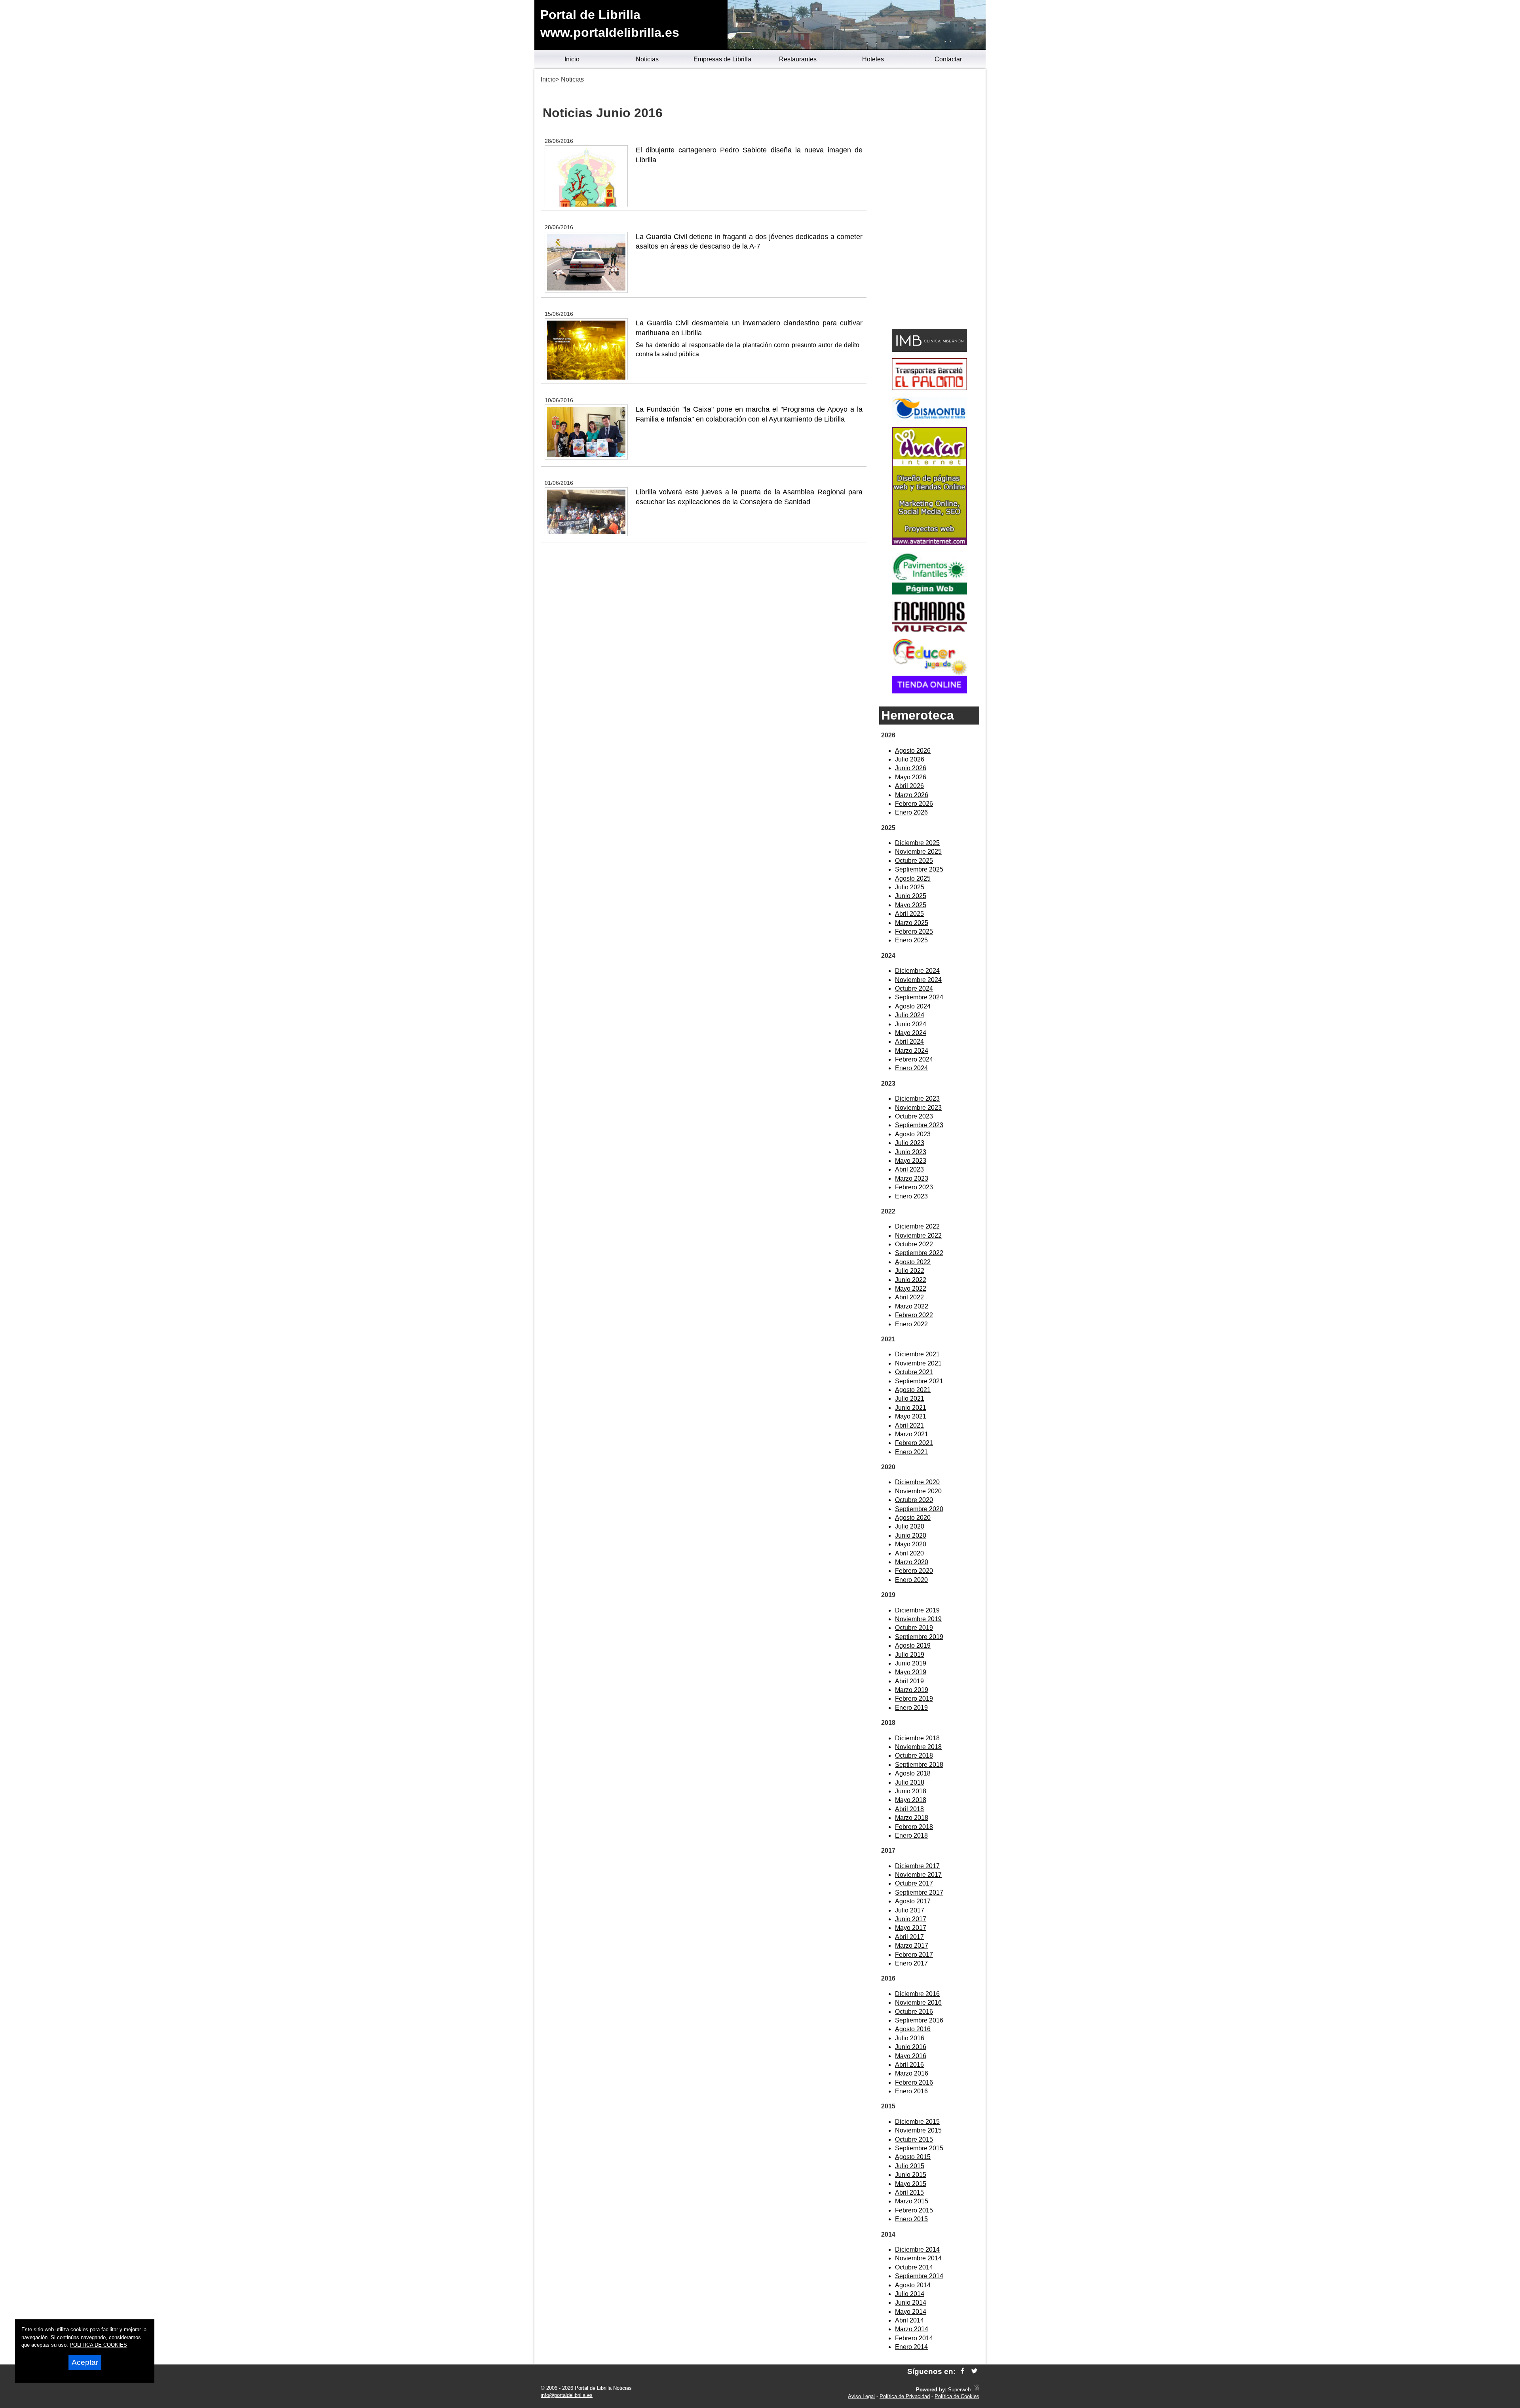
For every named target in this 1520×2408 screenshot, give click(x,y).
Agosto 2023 (913, 1134)
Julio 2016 (910, 2038)
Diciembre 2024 (917, 971)
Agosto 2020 (913, 1518)
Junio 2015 (911, 2175)
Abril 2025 (909, 914)
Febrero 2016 (914, 2082)
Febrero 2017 (914, 1955)
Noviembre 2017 (918, 1875)
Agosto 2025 (913, 878)
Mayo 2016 (911, 2056)
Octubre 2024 (914, 988)
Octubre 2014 (914, 2267)
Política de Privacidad (905, 2396)
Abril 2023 (909, 1169)
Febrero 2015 (914, 2210)
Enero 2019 (911, 1708)
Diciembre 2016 (917, 1994)
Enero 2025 (911, 940)
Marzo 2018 (912, 1818)
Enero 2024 (911, 1068)
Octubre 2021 (914, 1372)
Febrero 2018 (914, 1827)
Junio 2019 (911, 1663)
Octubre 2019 (914, 1628)
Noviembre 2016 (918, 2003)
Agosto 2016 (913, 2029)
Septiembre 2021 (919, 1381)
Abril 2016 (909, 2065)
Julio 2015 (910, 2166)
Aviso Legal (861, 2396)
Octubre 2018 (914, 1756)
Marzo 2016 (912, 2073)
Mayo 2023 (911, 1161)
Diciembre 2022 (917, 1226)
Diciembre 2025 (917, 843)
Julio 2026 (910, 759)
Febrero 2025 (914, 931)
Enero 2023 (911, 1196)
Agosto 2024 (913, 1006)
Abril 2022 (909, 1297)
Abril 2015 (909, 2192)
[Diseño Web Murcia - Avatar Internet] (977, 2390)
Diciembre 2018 (917, 1738)
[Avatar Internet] (929, 543)
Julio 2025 (910, 887)
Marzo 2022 (912, 1306)
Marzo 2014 (912, 2329)
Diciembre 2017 (917, 1866)
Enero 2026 (911, 812)
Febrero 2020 (914, 1571)
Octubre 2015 (914, 2139)
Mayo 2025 (911, 905)
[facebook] (962, 2371)
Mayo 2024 (911, 1033)
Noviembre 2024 (918, 980)
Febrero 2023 (914, 1187)
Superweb (959, 2390)
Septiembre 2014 (919, 2276)
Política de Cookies (957, 2396)
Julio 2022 (910, 1271)
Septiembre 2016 (919, 2020)
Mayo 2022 (911, 1289)
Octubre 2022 (914, 1244)
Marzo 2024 (912, 1051)
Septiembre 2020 (919, 1509)
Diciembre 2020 (917, 1482)
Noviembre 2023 (918, 1108)
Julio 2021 (910, 1399)
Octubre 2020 (914, 1500)
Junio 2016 (911, 2047)
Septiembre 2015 (919, 2148)
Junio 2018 (911, 1791)
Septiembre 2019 (919, 1637)
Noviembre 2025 (918, 852)
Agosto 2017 (913, 1901)
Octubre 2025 (914, 861)
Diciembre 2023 (917, 1099)
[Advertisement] (929, 200)
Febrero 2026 (914, 804)
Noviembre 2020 (918, 1491)
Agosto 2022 (913, 1262)
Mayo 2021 (911, 1416)
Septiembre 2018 (919, 1765)
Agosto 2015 (913, 2157)
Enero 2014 (911, 2347)
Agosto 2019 (913, 1646)
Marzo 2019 (912, 1690)
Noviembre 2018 (918, 1747)
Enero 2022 (911, 1324)
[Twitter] (974, 2371)
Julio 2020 (910, 1526)
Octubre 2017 (914, 1883)
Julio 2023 (910, 1143)
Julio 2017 (910, 1910)
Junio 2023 (911, 1152)
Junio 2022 (911, 1280)
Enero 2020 (911, 1580)
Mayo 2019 (911, 1672)
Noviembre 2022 (918, 1235)
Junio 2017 (911, 1919)
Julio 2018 (910, 1782)
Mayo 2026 (911, 777)
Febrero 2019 (914, 1699)
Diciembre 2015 (917, 2122)
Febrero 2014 (914, 2338)
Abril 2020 (909, 1553)
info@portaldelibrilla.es (567, 2395)
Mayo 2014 (911, 2312)
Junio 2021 (911, 1408)
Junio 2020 (911, 1535)
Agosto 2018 (913, 1773)
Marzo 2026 (912, 795)
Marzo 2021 (912, 1434)
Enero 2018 (911, 1835)
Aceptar (85, 2362)
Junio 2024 (911, 1024)
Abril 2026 (909, 786)
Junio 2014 (911, 2303)
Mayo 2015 (911, 2184)
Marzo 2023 (912, 1178)
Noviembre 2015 (918, 2130)
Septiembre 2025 (919, 869)
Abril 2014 (909, 2320)
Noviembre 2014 (918, 2258)
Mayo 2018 (911, 1800)
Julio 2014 (910, 2294)
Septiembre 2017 (919, 1892)
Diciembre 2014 (917, 2249)
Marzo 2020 (912, 1562)
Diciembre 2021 (917, 1354)
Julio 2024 (910, 1015)
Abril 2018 (909, 1809)
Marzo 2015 (912, 2201)
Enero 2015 (911, 2219)
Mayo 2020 (911, 1544)
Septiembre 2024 (919, 997)
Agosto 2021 (913, 1390)
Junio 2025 (911, 896)
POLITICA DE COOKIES (98, 2345)
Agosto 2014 (913, 2285)
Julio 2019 (910, 1655)
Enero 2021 (911, 1452)
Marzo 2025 (912, 923)
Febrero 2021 (914, 1443)
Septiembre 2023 (919, 1125)
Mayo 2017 (911, 1928)
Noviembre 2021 (918, 1363)
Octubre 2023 (914, 1116)
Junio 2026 (911, 768)
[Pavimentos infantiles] (929, 592)
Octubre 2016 (914, 2012)
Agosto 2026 (913, 751)
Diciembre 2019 (917, 1610)
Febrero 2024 (914, 1059)
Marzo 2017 (912, 1946)
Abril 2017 (909, 1937)
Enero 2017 (911, 1963)
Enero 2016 (911, 2091)
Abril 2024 (909, 1042)
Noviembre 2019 (918, 1619)
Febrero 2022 (914, 1315)
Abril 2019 (909, 1681)
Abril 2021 (909, 1425)
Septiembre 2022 (919, 1253)
